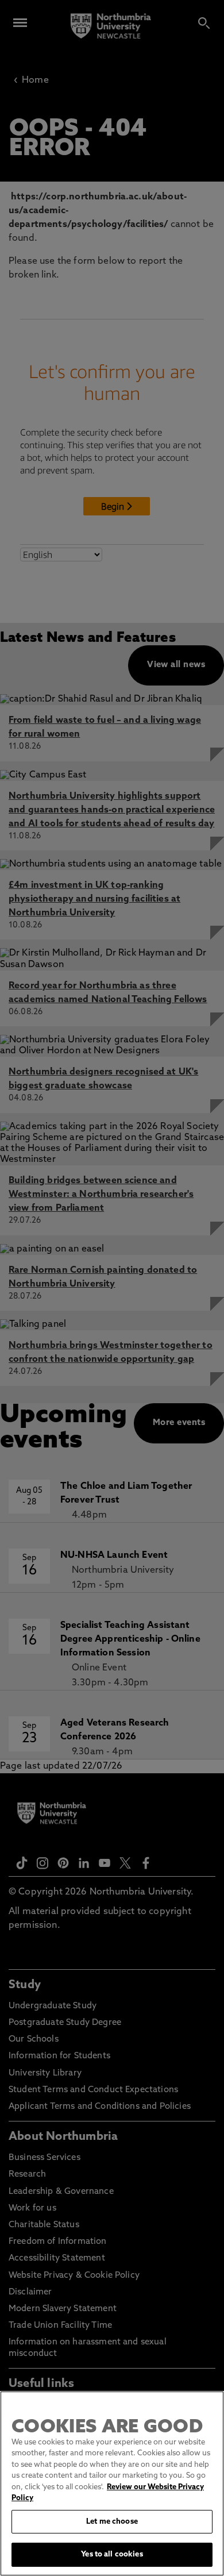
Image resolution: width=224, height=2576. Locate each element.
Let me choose (112, 2522)
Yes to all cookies (112, 2554)
